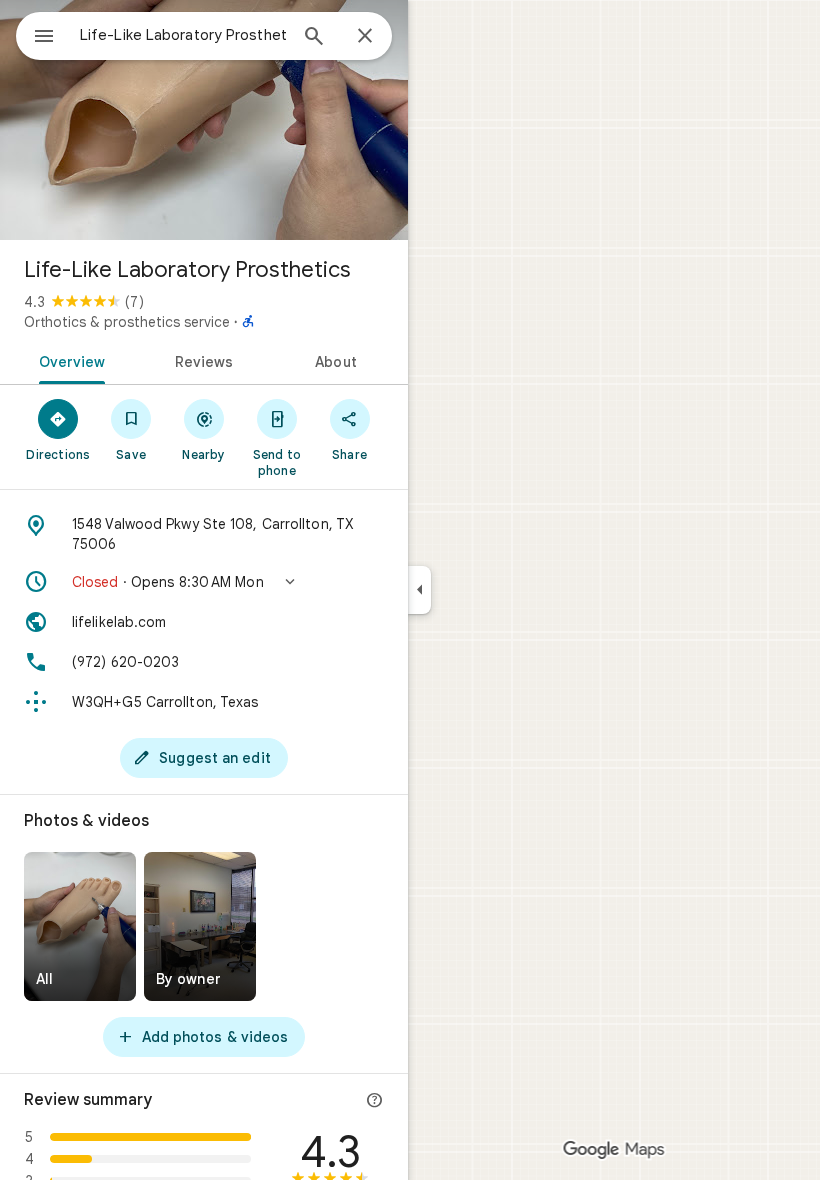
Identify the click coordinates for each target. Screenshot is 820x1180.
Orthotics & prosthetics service (127, 322)
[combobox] (183, 35)
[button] (204, 582)
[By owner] (200, 926)
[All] (80, 926)
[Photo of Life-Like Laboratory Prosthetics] (204, 120)
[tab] (68, 360)
